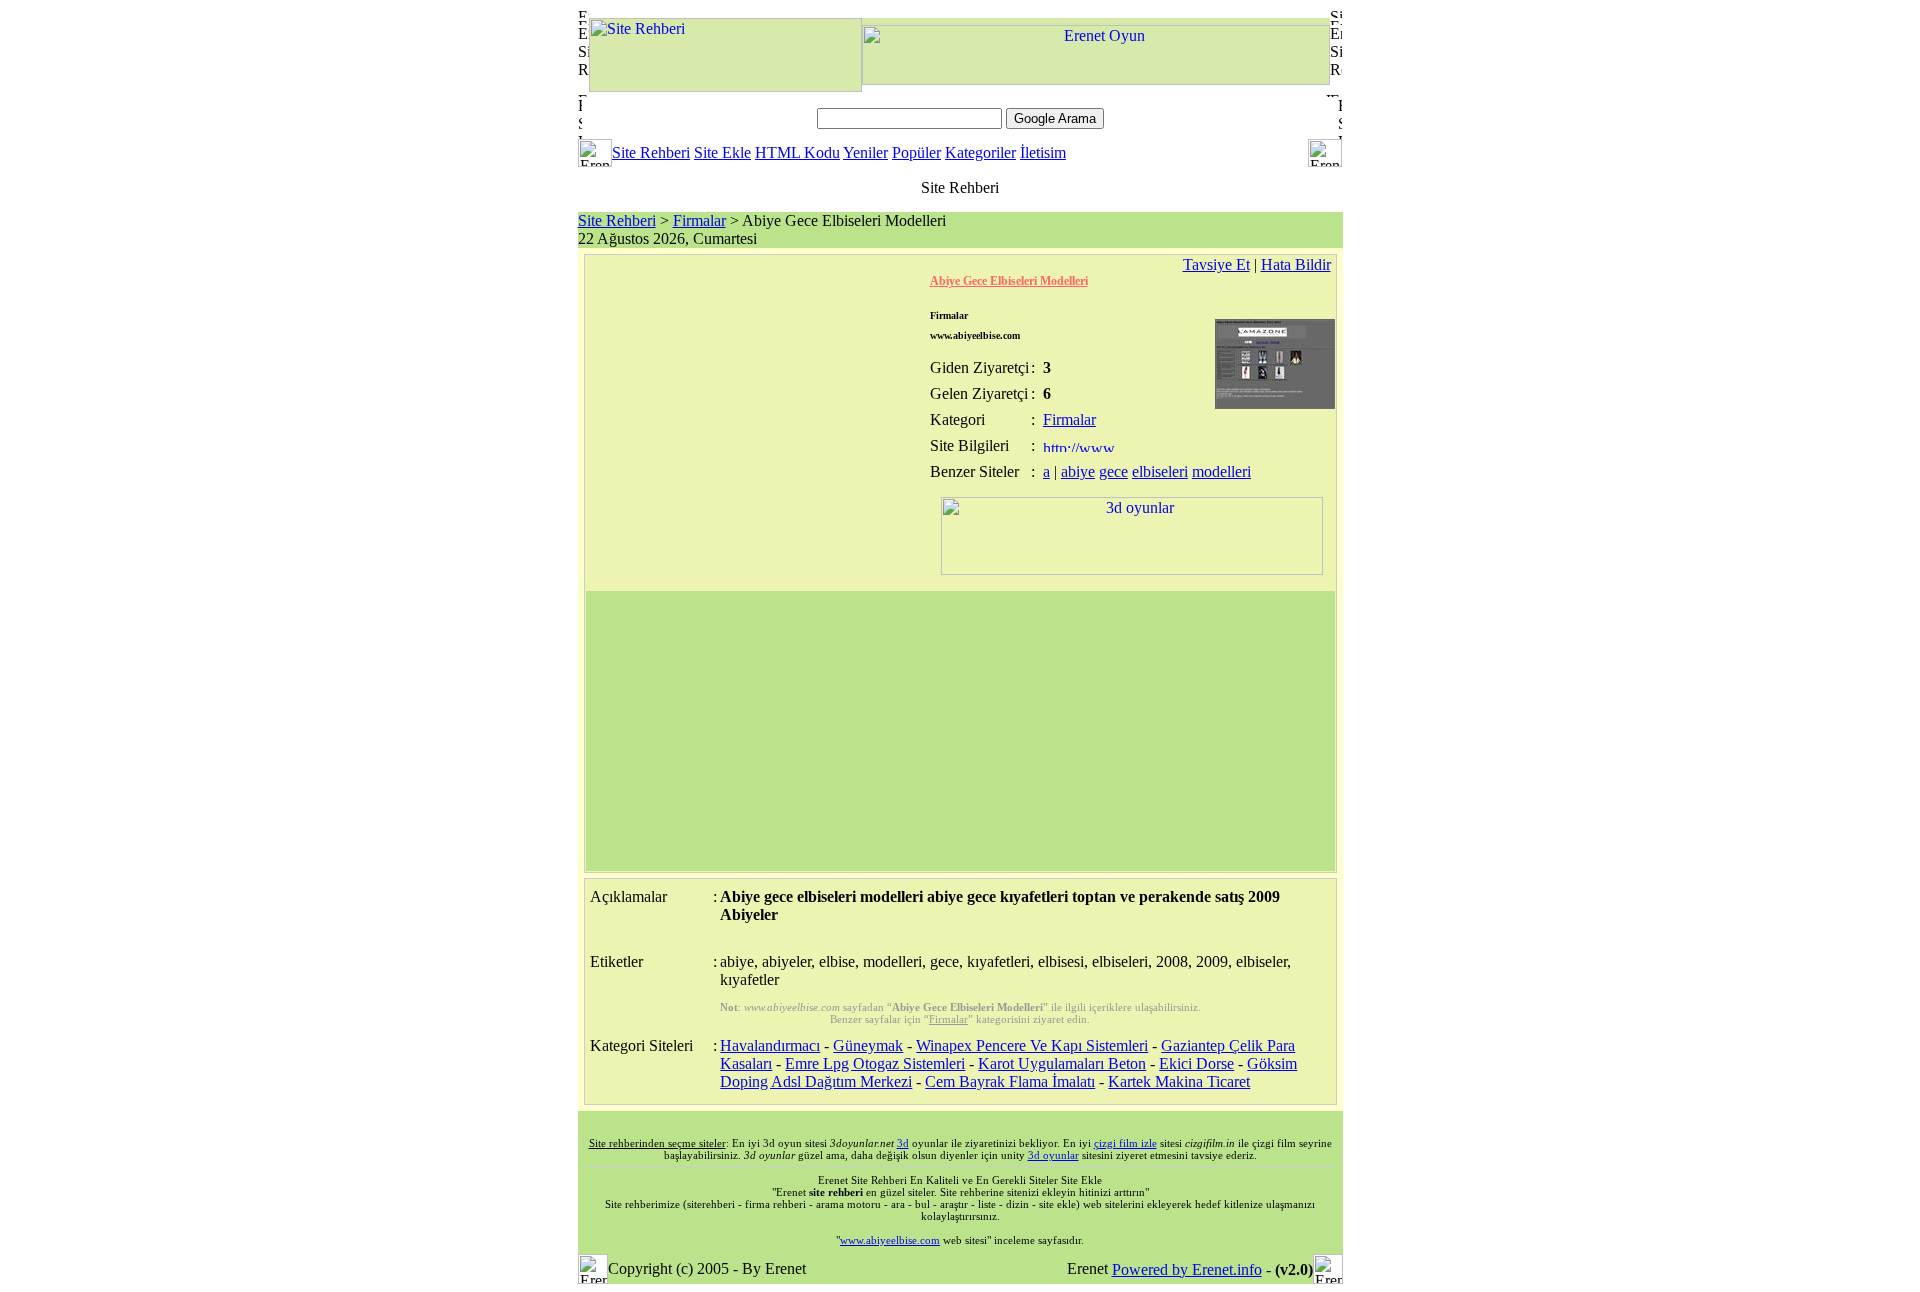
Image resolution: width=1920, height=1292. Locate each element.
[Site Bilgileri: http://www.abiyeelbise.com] (1080, 446)
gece (1113, 471)
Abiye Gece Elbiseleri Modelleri (1009, 281)
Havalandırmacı (770, 1045)
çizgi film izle (1125, 1143)
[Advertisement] (960, 731)
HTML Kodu (797, 152)
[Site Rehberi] (725, 86)
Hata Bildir (1296, 264)
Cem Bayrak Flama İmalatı (1010, 1081)
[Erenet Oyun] (1096, 79)
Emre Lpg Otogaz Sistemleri (875, 1063)
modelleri (1221, 471)
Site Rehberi (651, 152)
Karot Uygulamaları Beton (1062, 1063)
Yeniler (865, 152)
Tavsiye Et (1216, 264)
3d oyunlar (1053, 1155)
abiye (1078, 471)
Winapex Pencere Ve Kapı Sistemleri (1032, 1045)
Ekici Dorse (1196, 1063)
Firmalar (699, 220)
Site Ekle (722, 152)
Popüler (916, 152)
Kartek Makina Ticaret (1179, 1081)
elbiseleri (1160, 471)
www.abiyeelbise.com (890, 1240)
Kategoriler (980, 152)
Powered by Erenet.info (1187, 1269)
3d (903, 1143)
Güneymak (868, 1045)
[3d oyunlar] (1132, 569)
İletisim (1043, 152)
